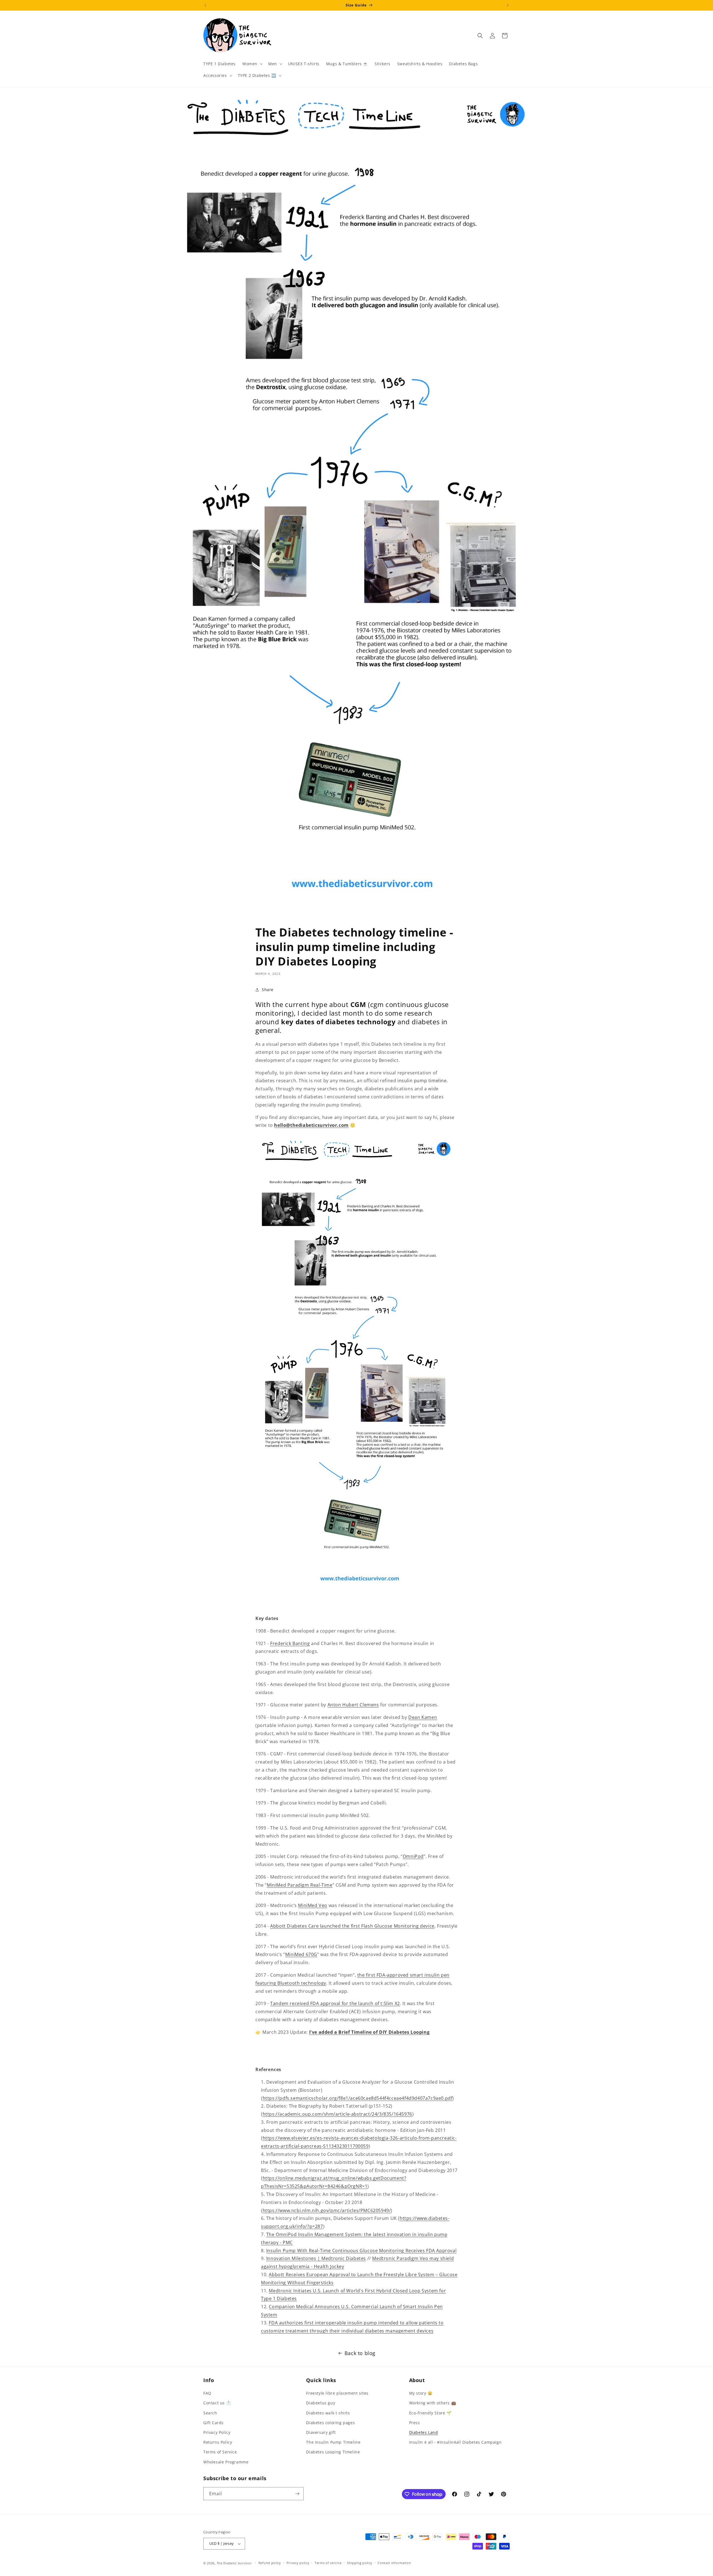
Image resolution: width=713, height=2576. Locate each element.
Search (210, 2413)
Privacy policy (298, 2563)
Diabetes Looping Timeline (333, 2452)
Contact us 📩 (217, 2403)
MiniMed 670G (301, 1954)
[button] (252, 64)
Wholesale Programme (226, 2462)
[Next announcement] (508, 5)
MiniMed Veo (313, 1905)
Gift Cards (213, 2423)
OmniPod (413, 1856)
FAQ (207, 2393)
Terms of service (328, 2563)
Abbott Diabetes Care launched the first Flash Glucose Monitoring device (352, 1926)
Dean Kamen (423, 1717)
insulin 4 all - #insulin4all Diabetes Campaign (456, 2442)
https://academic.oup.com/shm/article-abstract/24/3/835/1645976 (337, 2114)
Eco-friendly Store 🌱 (430, 2413)
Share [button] (268, 990)
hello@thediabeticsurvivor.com (311, 1125)
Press (415, 2423)
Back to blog (360, 2353)
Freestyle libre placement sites (337, 2393)
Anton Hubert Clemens (353, 1705)
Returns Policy (218, 2442)
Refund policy (270, 2563)
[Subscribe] (297, 2494)
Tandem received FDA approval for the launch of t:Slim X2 (335, 2003)
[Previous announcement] (205, 5)
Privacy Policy (217, 2432)
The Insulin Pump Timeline (333, 2442)
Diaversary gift (321, 2432)
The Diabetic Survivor (234, 2563)
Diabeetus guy (321, 2403)
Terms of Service (220, 2452)
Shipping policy (360, 2563)
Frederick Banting (290, 1643)
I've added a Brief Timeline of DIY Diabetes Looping (369, 2032)
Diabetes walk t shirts (328, 2413)
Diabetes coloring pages (330, 2423)
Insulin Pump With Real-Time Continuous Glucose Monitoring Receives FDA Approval (361, 2251)
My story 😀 (421, 2393)
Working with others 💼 (433, 2403)
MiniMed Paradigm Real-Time (300, 1885)
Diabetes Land (424, 2432)
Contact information (394, 2563)
